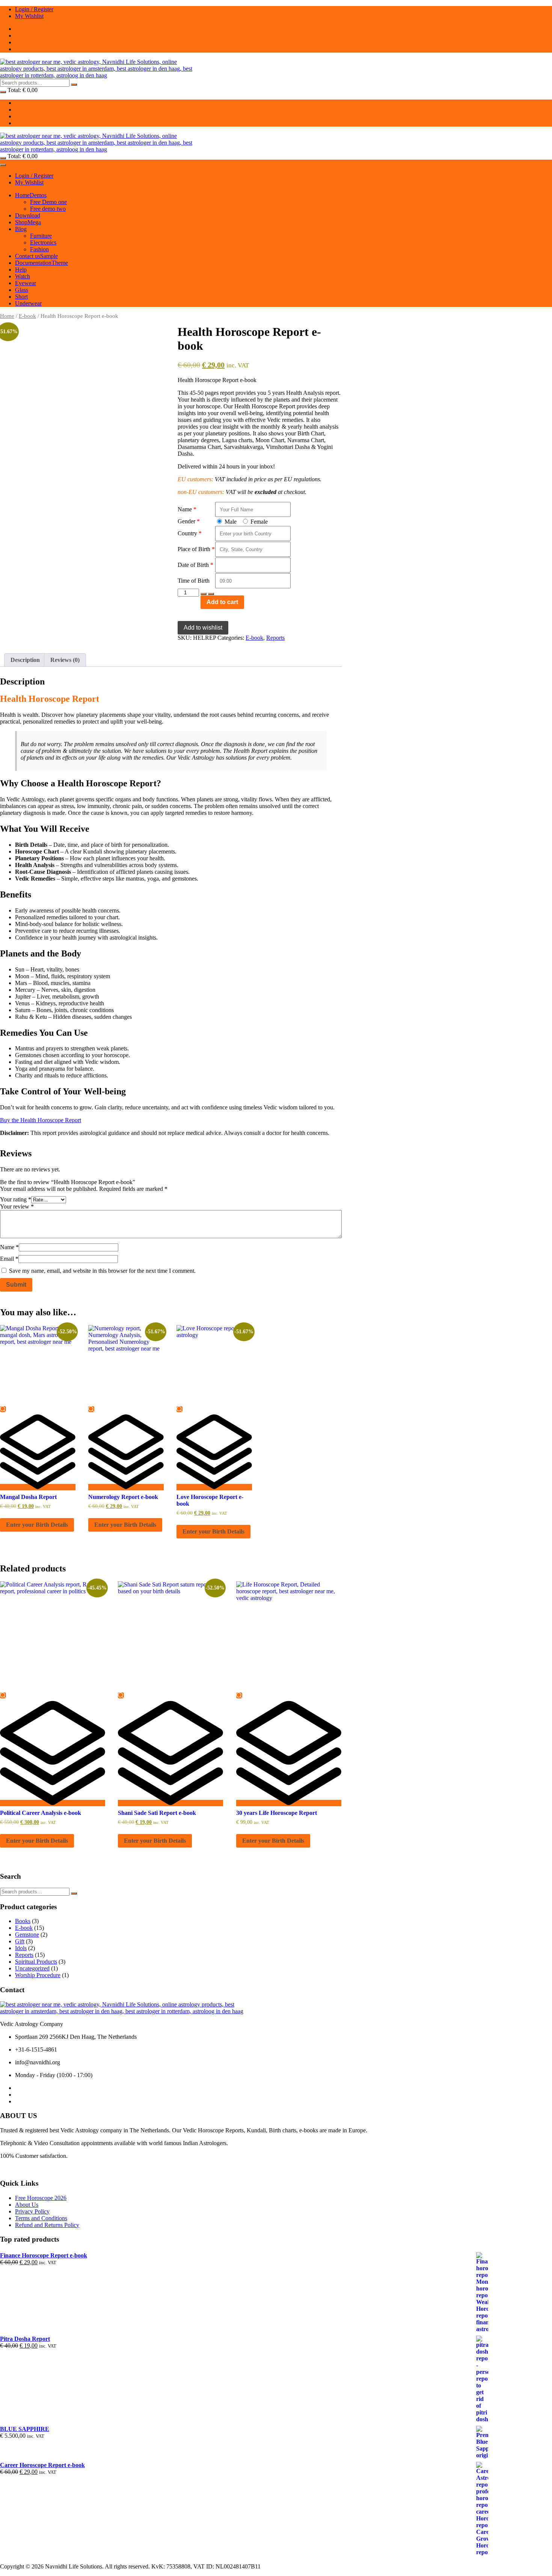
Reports (275, 638)
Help (21, 270)
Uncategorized (32, 1968)
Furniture (41, 236)
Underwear (28, 303)
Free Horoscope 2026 (41, 2198)
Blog (21, 229)
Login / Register (34, 9)
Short (21, 297)
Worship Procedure (38, 1975)
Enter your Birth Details (37, 1525)
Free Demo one (48, 202)
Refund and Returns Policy (47, 2225)
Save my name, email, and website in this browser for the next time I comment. (102, 1271)
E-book (27, 316)
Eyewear (26, 283)
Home (31, 195)
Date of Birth (193, 565)
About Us (27, 2205)
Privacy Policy (32, 2211)
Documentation (41, 263)
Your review (17, 1206)
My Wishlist (29, 16)
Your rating (16, 1199)
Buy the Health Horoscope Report (41, 1120)
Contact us (36, 256)
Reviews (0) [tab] (65, 660)
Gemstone (27, 1935)
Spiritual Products (36, 1962)
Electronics (43, 242)
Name (185, 509)
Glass (22, 290)
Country (187, 533)
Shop (28, 222)
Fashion (39, 249)
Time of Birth (194, 581)
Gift (20, 1941)
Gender (186, 521)
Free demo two (48, 209)
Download (28, 215)
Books (23, 1921)
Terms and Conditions (41, 2218)
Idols (21, 1948)
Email (9, 1259)
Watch (23, 276)
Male (230, 522)
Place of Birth (194, 549)
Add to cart (222, 602)
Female (258, 522)
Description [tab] (25, 660)
